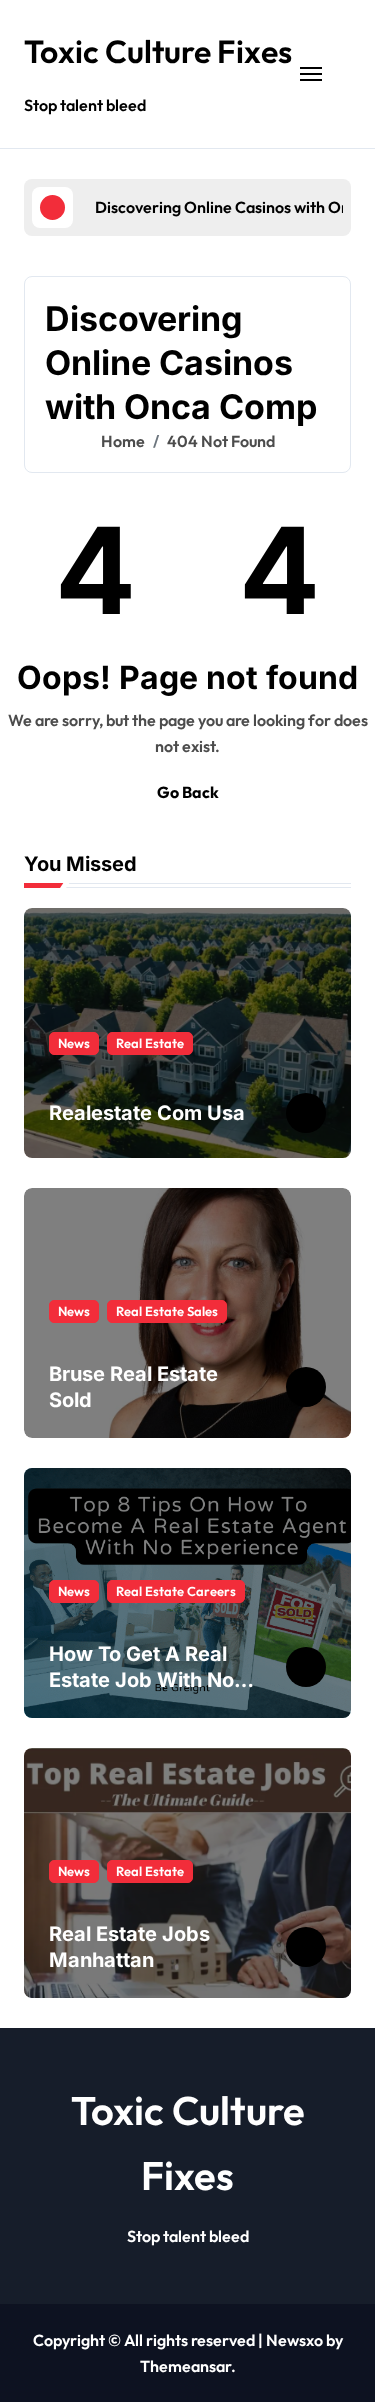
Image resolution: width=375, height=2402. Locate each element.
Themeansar (185, 2366)
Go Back (188, 792)
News (74, 1043)
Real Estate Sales (167, 1311)
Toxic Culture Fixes (158, 51)
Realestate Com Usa (147, 1113)
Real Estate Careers (176, 1591)
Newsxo (294, 2340)
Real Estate (150, 1043)
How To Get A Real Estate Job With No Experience (141, 1680)
